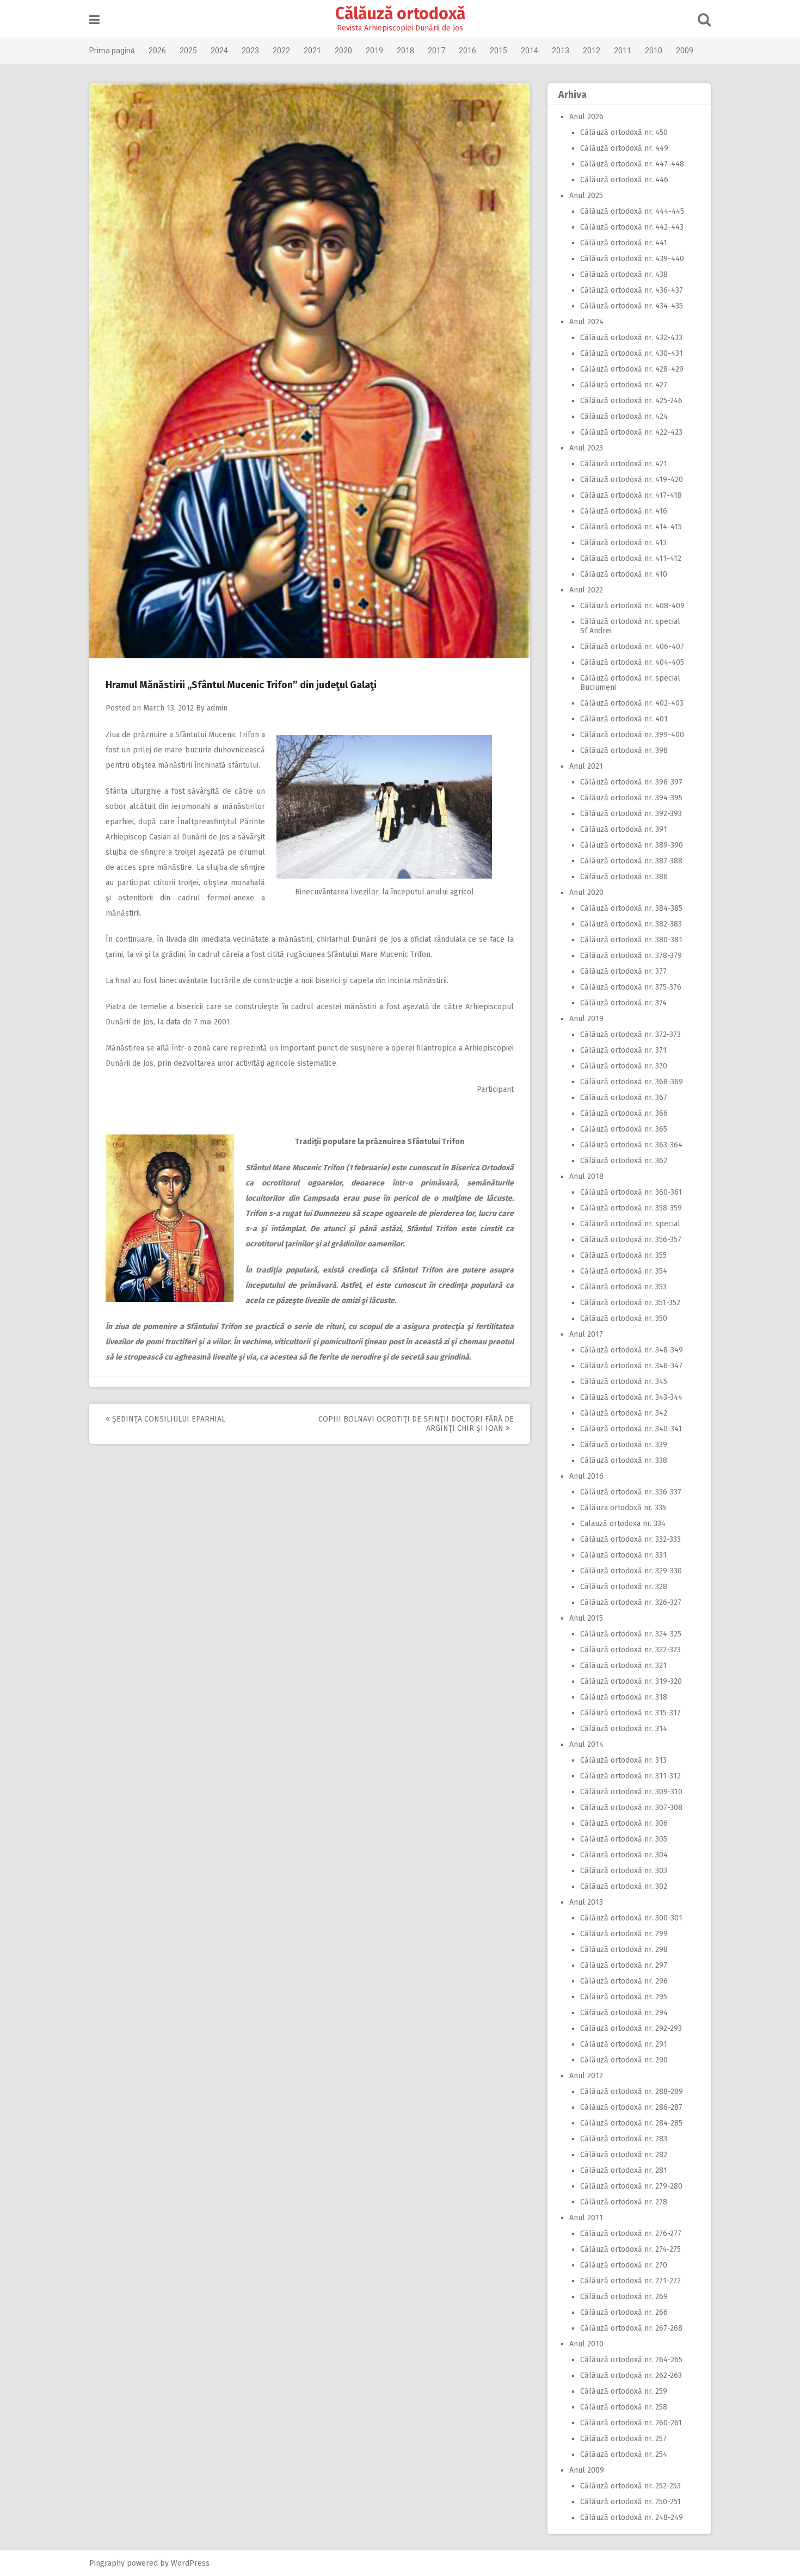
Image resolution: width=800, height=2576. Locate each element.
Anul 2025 (586, 196)
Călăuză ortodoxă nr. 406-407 (632, 647)
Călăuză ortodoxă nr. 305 (624, 1839)
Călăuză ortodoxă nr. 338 (624, 1460)
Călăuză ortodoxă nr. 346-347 (631, 1366)
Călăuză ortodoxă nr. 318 (624, 1697)
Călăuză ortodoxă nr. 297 (624, 1965)
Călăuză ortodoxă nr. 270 (624, 2265)
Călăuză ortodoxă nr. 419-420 (632, 480)
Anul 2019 (586, 1019)
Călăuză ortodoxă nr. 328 (624, 1587)
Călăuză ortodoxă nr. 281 (624, 2170)
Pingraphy (107, 2563)
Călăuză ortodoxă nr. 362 (624, 1161)
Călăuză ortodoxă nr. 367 (624, 1098)
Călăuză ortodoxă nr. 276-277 (631, 2234)
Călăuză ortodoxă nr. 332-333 (630, 1539)
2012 (592, 51)
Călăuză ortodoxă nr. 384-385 (631, 908)
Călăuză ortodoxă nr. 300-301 (631, 1918)
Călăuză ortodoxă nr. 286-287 (631, 2107)
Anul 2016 (586, 1476)
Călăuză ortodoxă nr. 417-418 (631, 495)
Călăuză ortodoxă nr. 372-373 (630, 1034)
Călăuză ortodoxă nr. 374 (623, 1003)
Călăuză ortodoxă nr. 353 (623, 1287)
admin (217, 708)
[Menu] (94, 20)
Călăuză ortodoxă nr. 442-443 (632, 227)
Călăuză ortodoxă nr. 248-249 (632, 2518)
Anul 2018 (586, 1176)
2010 (654, 51)
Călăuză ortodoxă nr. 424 (624, 416)
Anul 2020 (586, 892)
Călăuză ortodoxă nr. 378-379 (631, 956)
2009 (685, 51)
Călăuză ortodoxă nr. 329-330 (631, 1571)
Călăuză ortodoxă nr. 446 (624, 180)
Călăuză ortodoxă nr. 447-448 (632, 164)
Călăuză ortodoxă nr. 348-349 (632, 1350)
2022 (281, 51)
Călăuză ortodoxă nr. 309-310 (631, 1792)
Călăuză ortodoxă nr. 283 (624, 2139)
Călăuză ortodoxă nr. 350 (624, 1318)
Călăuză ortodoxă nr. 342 (624, 1413)
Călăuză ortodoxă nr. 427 (624, 385)
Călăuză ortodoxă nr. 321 (623, 1666)
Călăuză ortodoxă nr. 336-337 (631, 1492)
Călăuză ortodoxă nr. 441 (624, 243)
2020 (343, 51)
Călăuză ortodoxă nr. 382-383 (631, 924)
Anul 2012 (586, 2076)
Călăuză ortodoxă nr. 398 (624, 750)
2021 (312, 51)
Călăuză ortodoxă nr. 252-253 (630, 2486)
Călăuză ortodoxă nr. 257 (623, 2439)
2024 (219, 51)
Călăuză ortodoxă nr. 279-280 (631, 2186)
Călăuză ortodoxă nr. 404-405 (632, 662)
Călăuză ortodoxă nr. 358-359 (631, 1208)
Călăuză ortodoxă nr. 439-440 (632, 259)
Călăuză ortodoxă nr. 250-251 (630, 2502)
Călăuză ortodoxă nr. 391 (624, 829)
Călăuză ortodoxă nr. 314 (624, 1729)
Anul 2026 (586, 117)
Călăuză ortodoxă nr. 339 (624, 1445)
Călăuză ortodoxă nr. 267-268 (631, 2328)
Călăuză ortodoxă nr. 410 (624, 574)
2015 (499, 51)
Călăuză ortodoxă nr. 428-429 (632, 369)
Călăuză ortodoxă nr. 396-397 (631, 782)
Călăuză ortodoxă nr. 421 (624, 464)
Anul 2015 (586, 1618)
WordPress (190, 2563)
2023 (250, 51)
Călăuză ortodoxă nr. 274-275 (630, 2249)
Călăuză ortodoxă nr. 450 (624, 132)
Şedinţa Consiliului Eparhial (168, 1419)
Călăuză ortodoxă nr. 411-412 (631, 558)
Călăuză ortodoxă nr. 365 (624, 1129)
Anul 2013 (586, 1902)
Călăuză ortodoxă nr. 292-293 (631, 2028)
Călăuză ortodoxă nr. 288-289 (632, 2092)
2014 (530, 51)
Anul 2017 (586, 1334)
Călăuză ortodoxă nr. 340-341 (631, 1429)
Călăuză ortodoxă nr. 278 (624, 2202)
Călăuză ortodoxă (400, 14)
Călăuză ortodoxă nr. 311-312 (630, 1776)
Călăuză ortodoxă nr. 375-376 (631, 987)
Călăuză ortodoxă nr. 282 (624, 2155)
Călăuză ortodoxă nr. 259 (624, 2391)
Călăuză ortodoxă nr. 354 (624, 1271)
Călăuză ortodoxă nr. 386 (624, 877)
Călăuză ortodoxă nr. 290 (624, 2060)
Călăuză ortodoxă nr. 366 (624, 1113)
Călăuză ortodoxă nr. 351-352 (630, 1303)
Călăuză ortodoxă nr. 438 (624, 274)
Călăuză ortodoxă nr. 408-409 (632, 606)
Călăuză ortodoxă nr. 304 (624, 1855)
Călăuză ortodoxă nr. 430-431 (632, 353)
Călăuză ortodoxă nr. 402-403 (632, 703)
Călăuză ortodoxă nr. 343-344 (631, 1397)
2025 (188, 51)
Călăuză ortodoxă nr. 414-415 (631, 527)
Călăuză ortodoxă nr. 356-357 (631, 1240)
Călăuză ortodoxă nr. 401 (624, 719)
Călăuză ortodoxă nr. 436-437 (632, 290)
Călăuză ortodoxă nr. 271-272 (630, 2281)
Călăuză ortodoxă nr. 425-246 (631, 401)
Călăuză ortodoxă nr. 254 (624, 2454)
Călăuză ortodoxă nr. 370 (624, 1066)
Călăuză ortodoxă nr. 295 (624, 1997)
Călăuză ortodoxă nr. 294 (624, 2013)
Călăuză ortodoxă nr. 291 (624, 2044)
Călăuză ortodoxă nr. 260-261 (631, 2423)
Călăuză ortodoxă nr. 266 (624, 2312)
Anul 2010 (586, 2344)
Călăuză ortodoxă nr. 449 (624, 148)
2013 (561, 51)
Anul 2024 (586, 322)
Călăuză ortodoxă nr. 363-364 (631, 1145)
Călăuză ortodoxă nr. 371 (623, 1050)
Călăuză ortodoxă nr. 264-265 (631, 2360)
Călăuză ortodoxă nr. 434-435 (632, 306)
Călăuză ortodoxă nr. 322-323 (630, 1650)
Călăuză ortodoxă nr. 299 (624, 1934)
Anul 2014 (586, 1744)
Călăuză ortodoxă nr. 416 (624, 511)
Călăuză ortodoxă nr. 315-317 (630, 1713)
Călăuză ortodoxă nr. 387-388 (631, 861)
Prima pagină (112, 51)
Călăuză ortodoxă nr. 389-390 (632, 845)
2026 (157, 51)
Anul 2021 (586, 766)
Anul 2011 (586, 2218)
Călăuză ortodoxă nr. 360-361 (631, 1192)
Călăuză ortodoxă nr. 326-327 (631, 1602)
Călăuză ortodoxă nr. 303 (624, 1871)
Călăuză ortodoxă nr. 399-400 (632, 735)
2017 (436, 51)
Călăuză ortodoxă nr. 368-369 (632, 1082)
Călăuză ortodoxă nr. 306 (624, 1823)
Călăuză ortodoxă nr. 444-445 (632, 211)
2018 (405, 51)
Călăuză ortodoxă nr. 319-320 (631, 1681)
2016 (467, 51)
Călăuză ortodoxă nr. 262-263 (631, 2376)
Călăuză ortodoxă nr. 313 (623, 1760)
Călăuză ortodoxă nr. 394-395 (631, 798)
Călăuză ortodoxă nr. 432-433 (631, 338)
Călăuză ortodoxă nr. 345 (624, 1382)
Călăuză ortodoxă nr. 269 (624, 2297)
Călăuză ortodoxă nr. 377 (623, 971)
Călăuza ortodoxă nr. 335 (623, 1508)
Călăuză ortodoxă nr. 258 (624, 2407)
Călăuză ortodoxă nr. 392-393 (631, 814)
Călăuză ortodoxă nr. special (630, 1224)
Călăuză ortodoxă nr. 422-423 (631, 432)
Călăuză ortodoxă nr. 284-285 (631, 2123)
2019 (374, 51)
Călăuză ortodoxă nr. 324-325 (631, 1634)
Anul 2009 (587, 2470)
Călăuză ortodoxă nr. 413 (623, 543)
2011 (623, 51)
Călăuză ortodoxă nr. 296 (624, 1981)
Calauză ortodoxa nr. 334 (623, 1524)
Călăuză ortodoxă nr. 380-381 (631, 940)
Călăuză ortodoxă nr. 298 (624, 1950)
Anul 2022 (586, 590)
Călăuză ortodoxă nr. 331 (623, 1555)
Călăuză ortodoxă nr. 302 (624, 1886)
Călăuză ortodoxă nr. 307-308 (631, 1808)
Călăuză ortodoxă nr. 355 (623, 1255)
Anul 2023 (586, 448)
